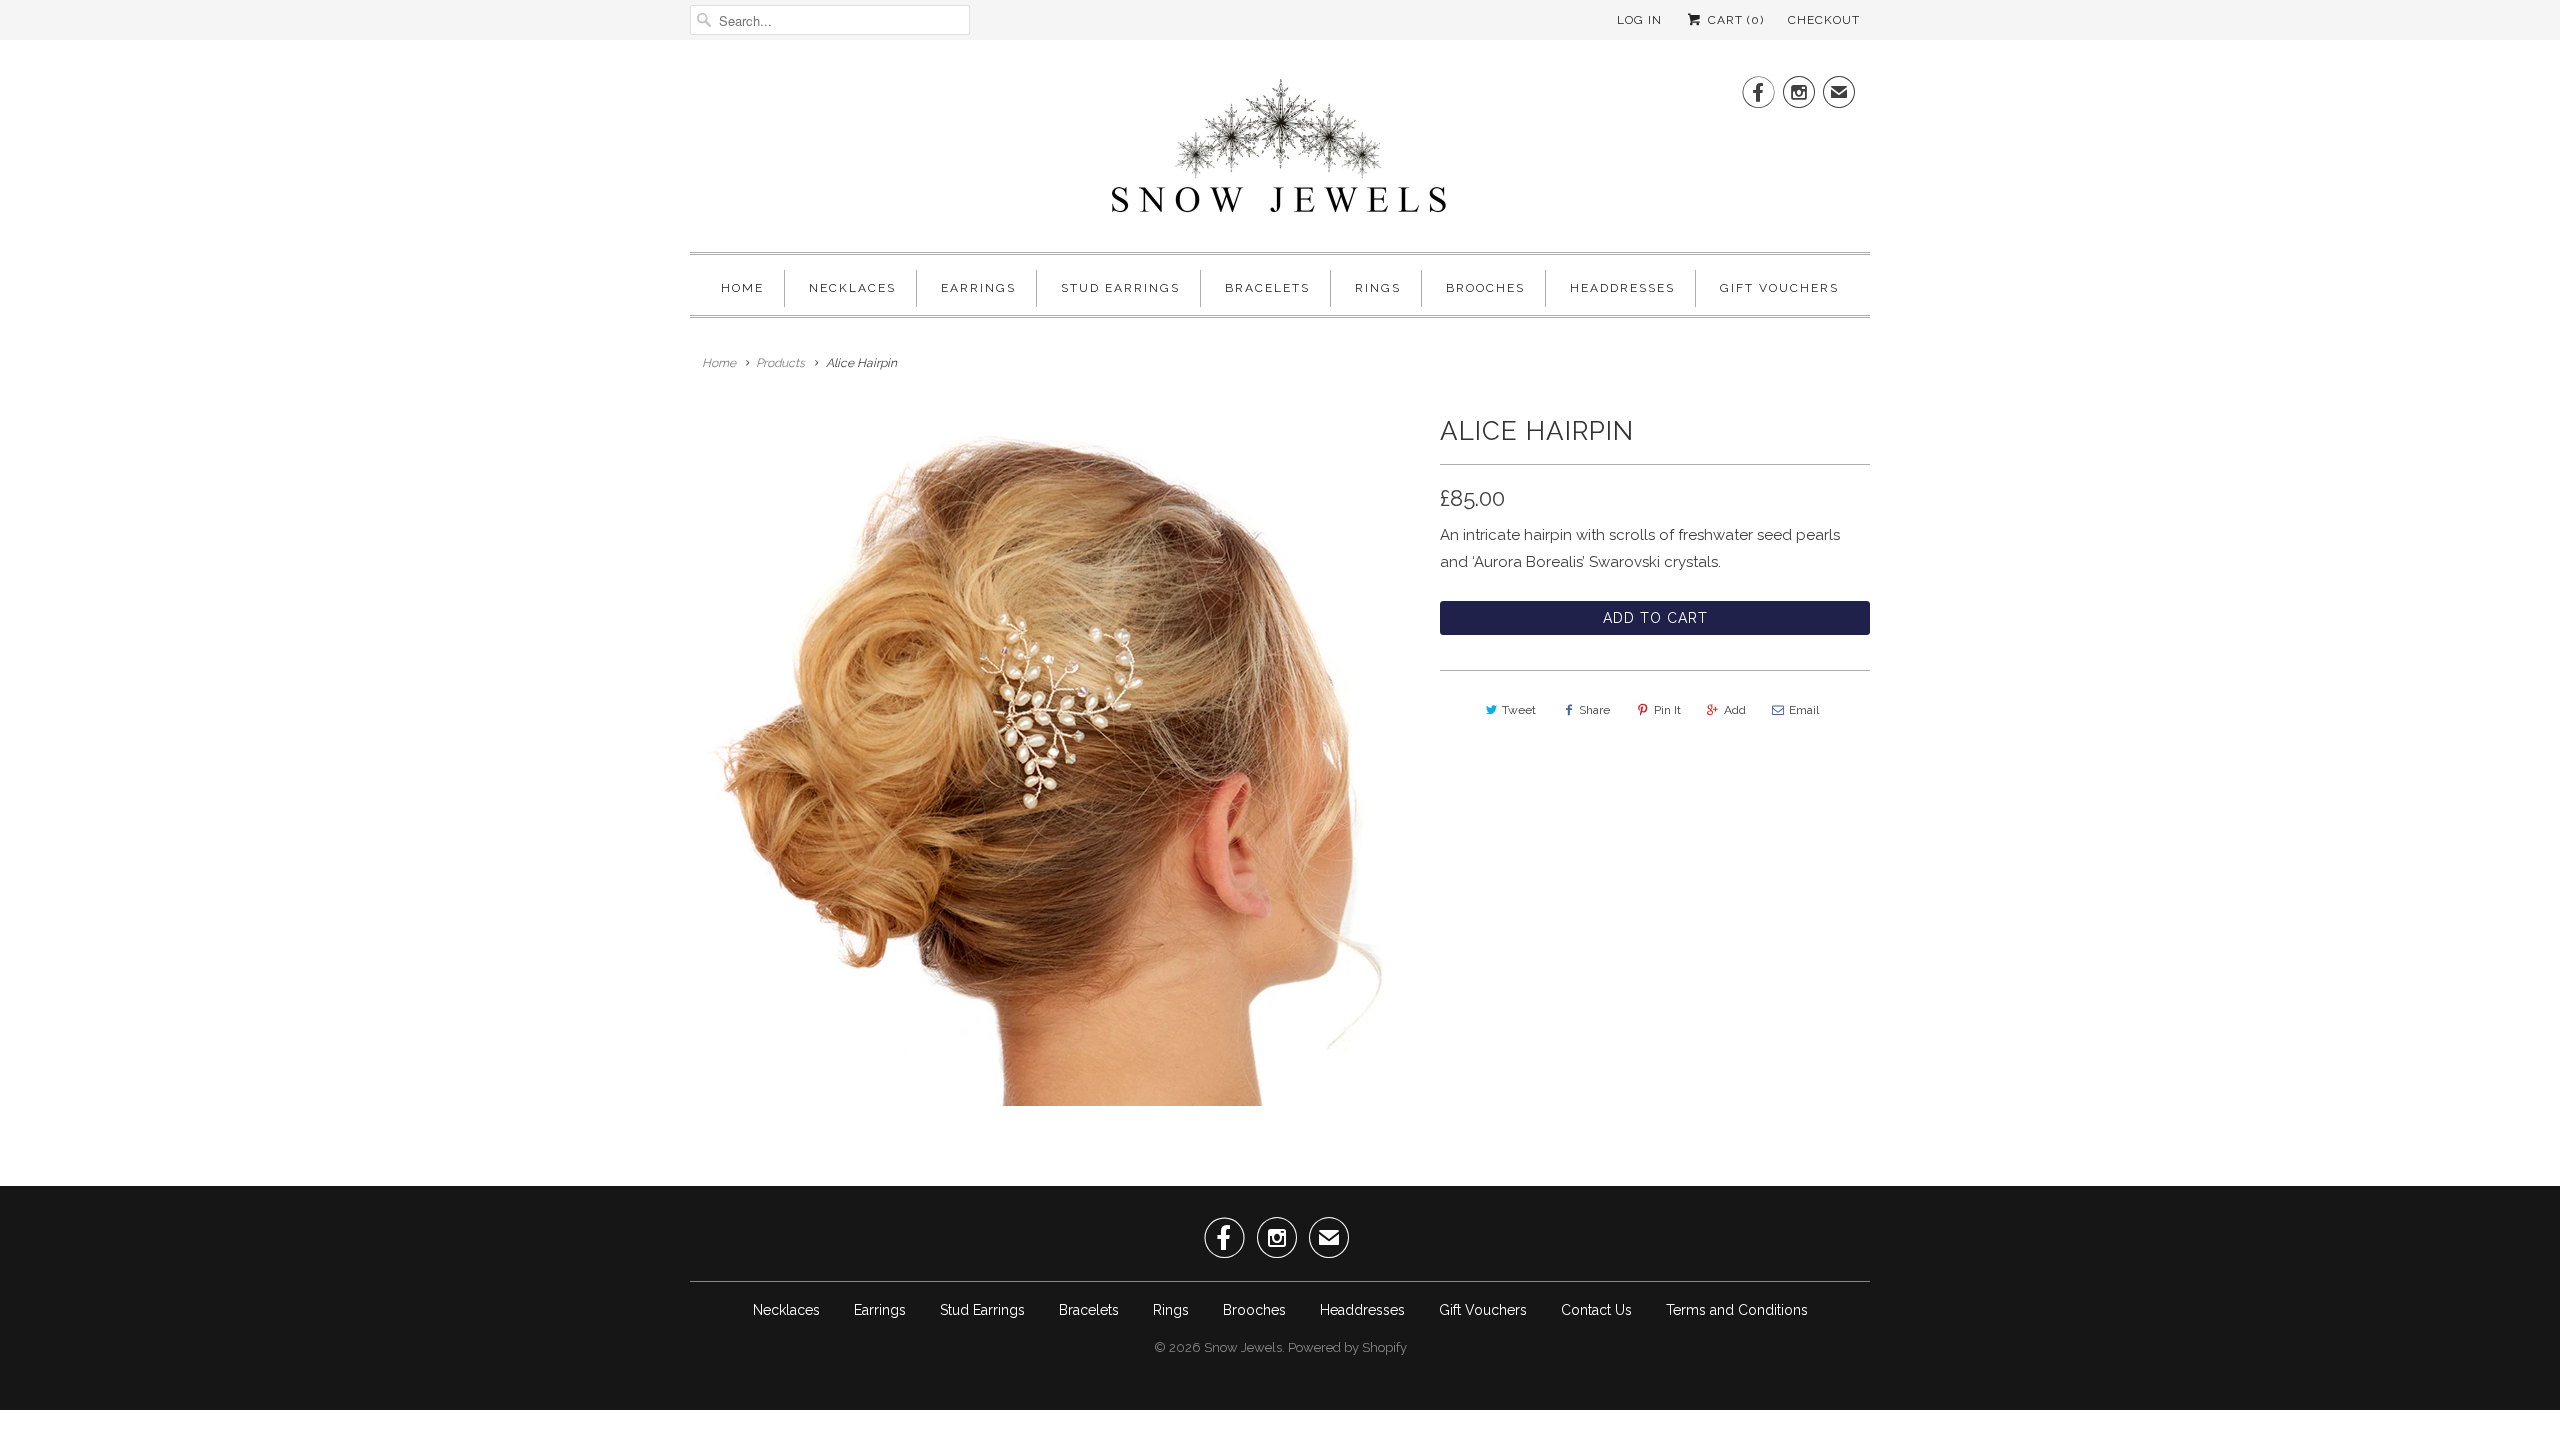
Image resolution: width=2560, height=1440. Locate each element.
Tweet (1519, 710)
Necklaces (852, 288)
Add (1735, 710)
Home (742, 288)
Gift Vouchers (1779, 288)
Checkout (1824, 20)
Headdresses (1622, 288)
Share (1594, 710)
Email (1804, 710)
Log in (1639, 20)
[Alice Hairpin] (1055, 756)
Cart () (1734, 20)
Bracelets (1267, 288)
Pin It (1667, 710)
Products (780, 363)
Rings (1378, 288)
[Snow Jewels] (1280, 151)
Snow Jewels (1243, 1347)
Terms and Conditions (1737, 1310)
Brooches (1485, 288)
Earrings (978, 288)
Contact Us (1596, 1310)
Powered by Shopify (1347, 1347)
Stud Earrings (1120, 288)
